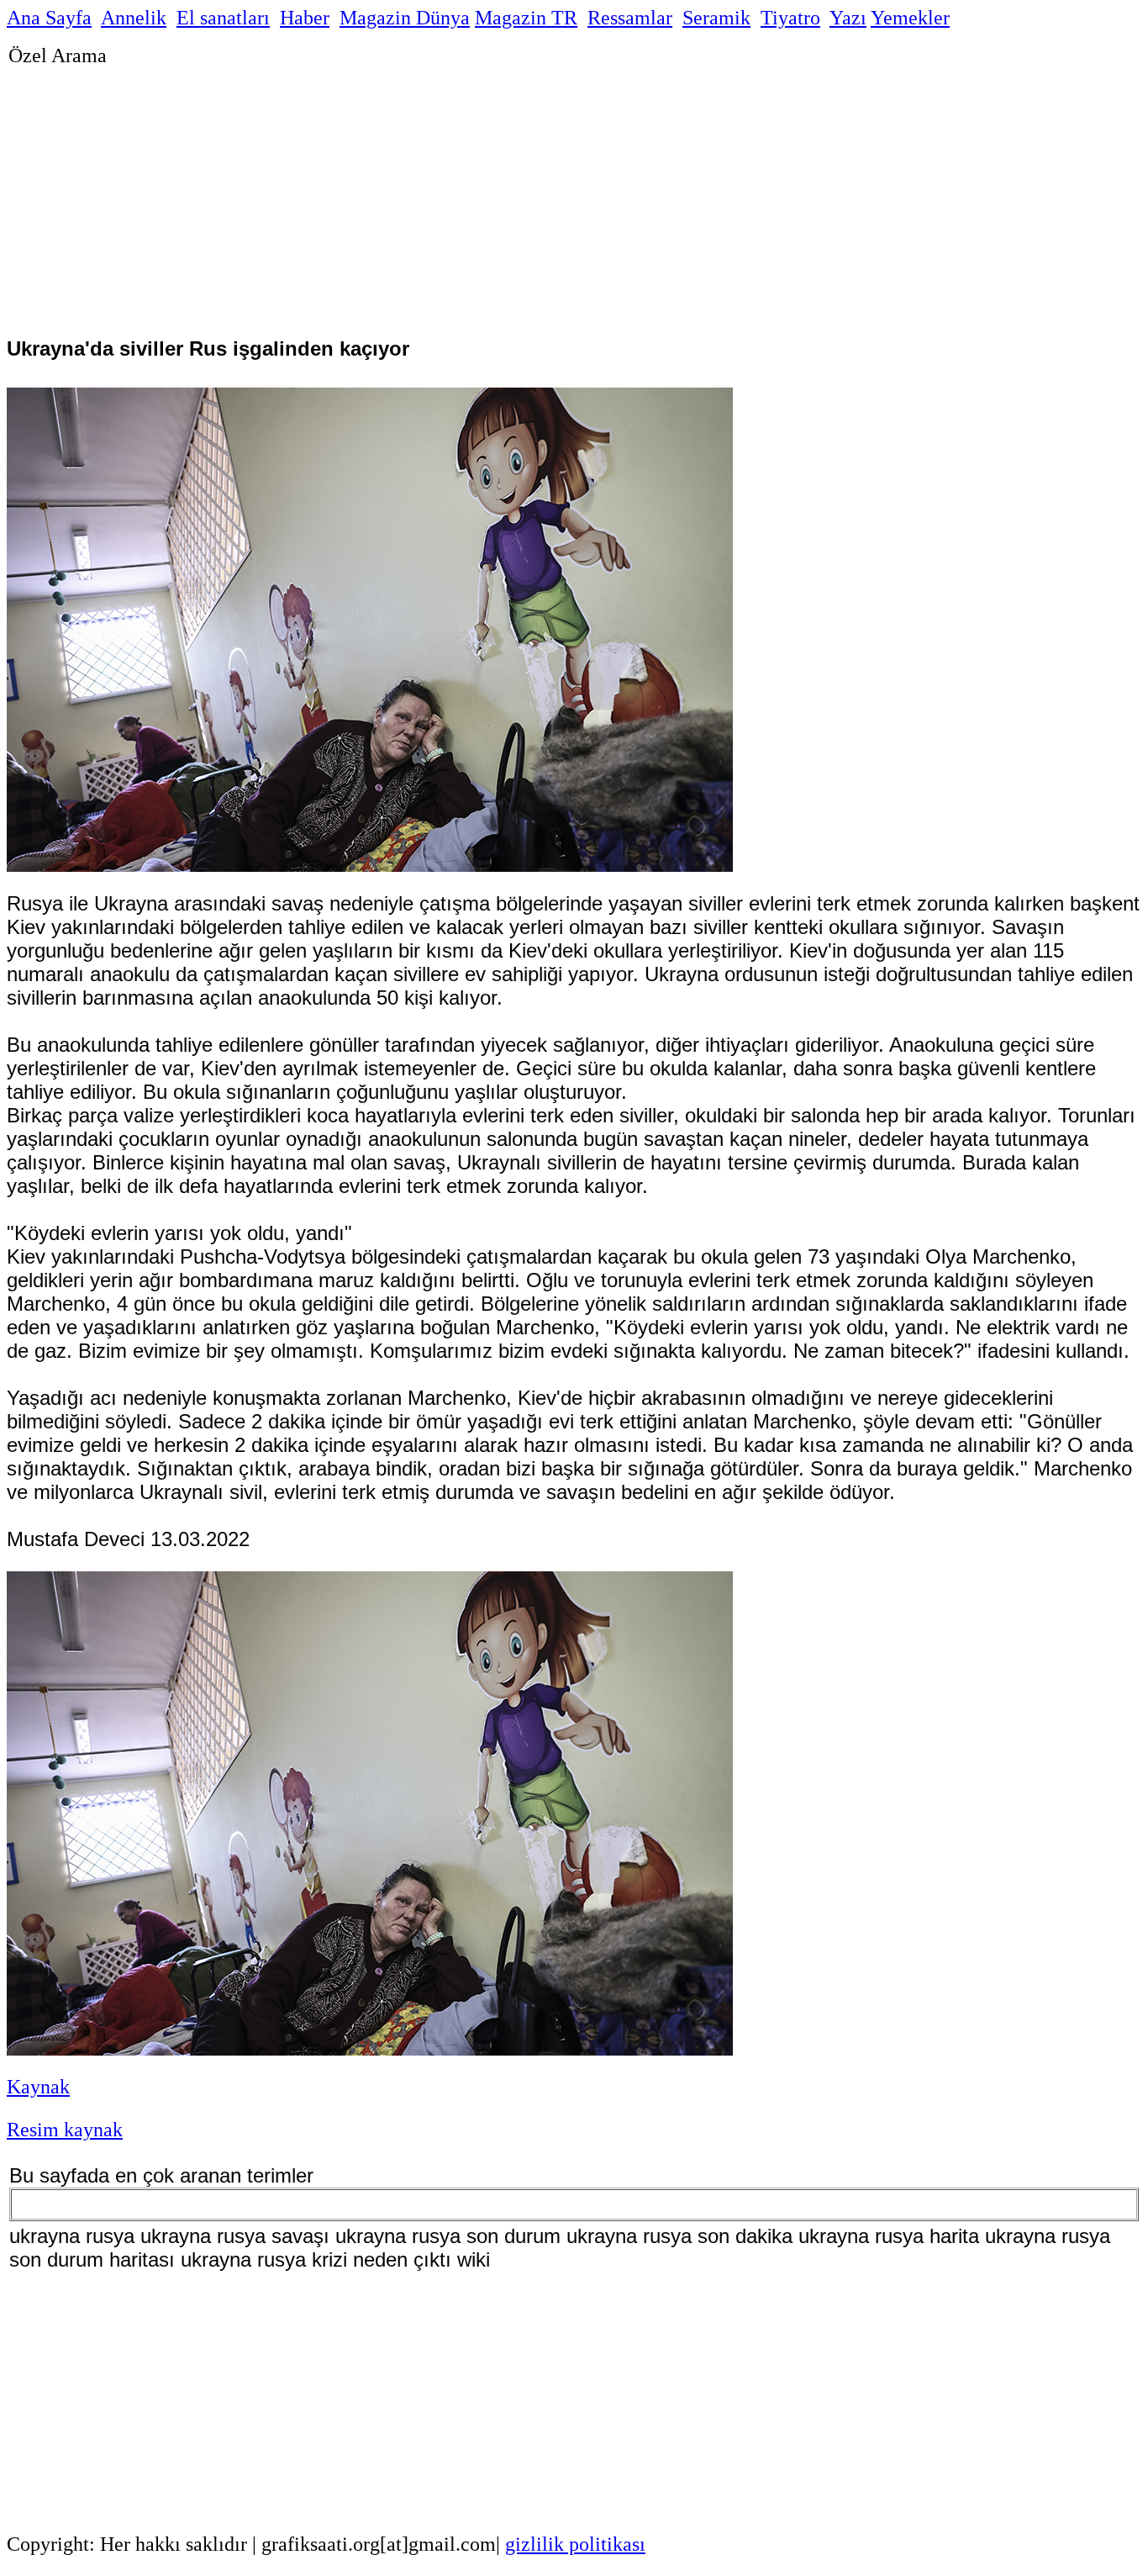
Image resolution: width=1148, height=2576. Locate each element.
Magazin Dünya (405, 18)
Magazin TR (526, 18)
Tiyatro (790, 18)
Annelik (134, 18)
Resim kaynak (65, 2130)
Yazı (848, 18)
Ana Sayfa (49, 18)
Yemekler (910, 18)
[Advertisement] (513, 191)
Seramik (716, 18)
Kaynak (38, 2087)
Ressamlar (630, 18)
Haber (305, 18)
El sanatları (223, 18)
